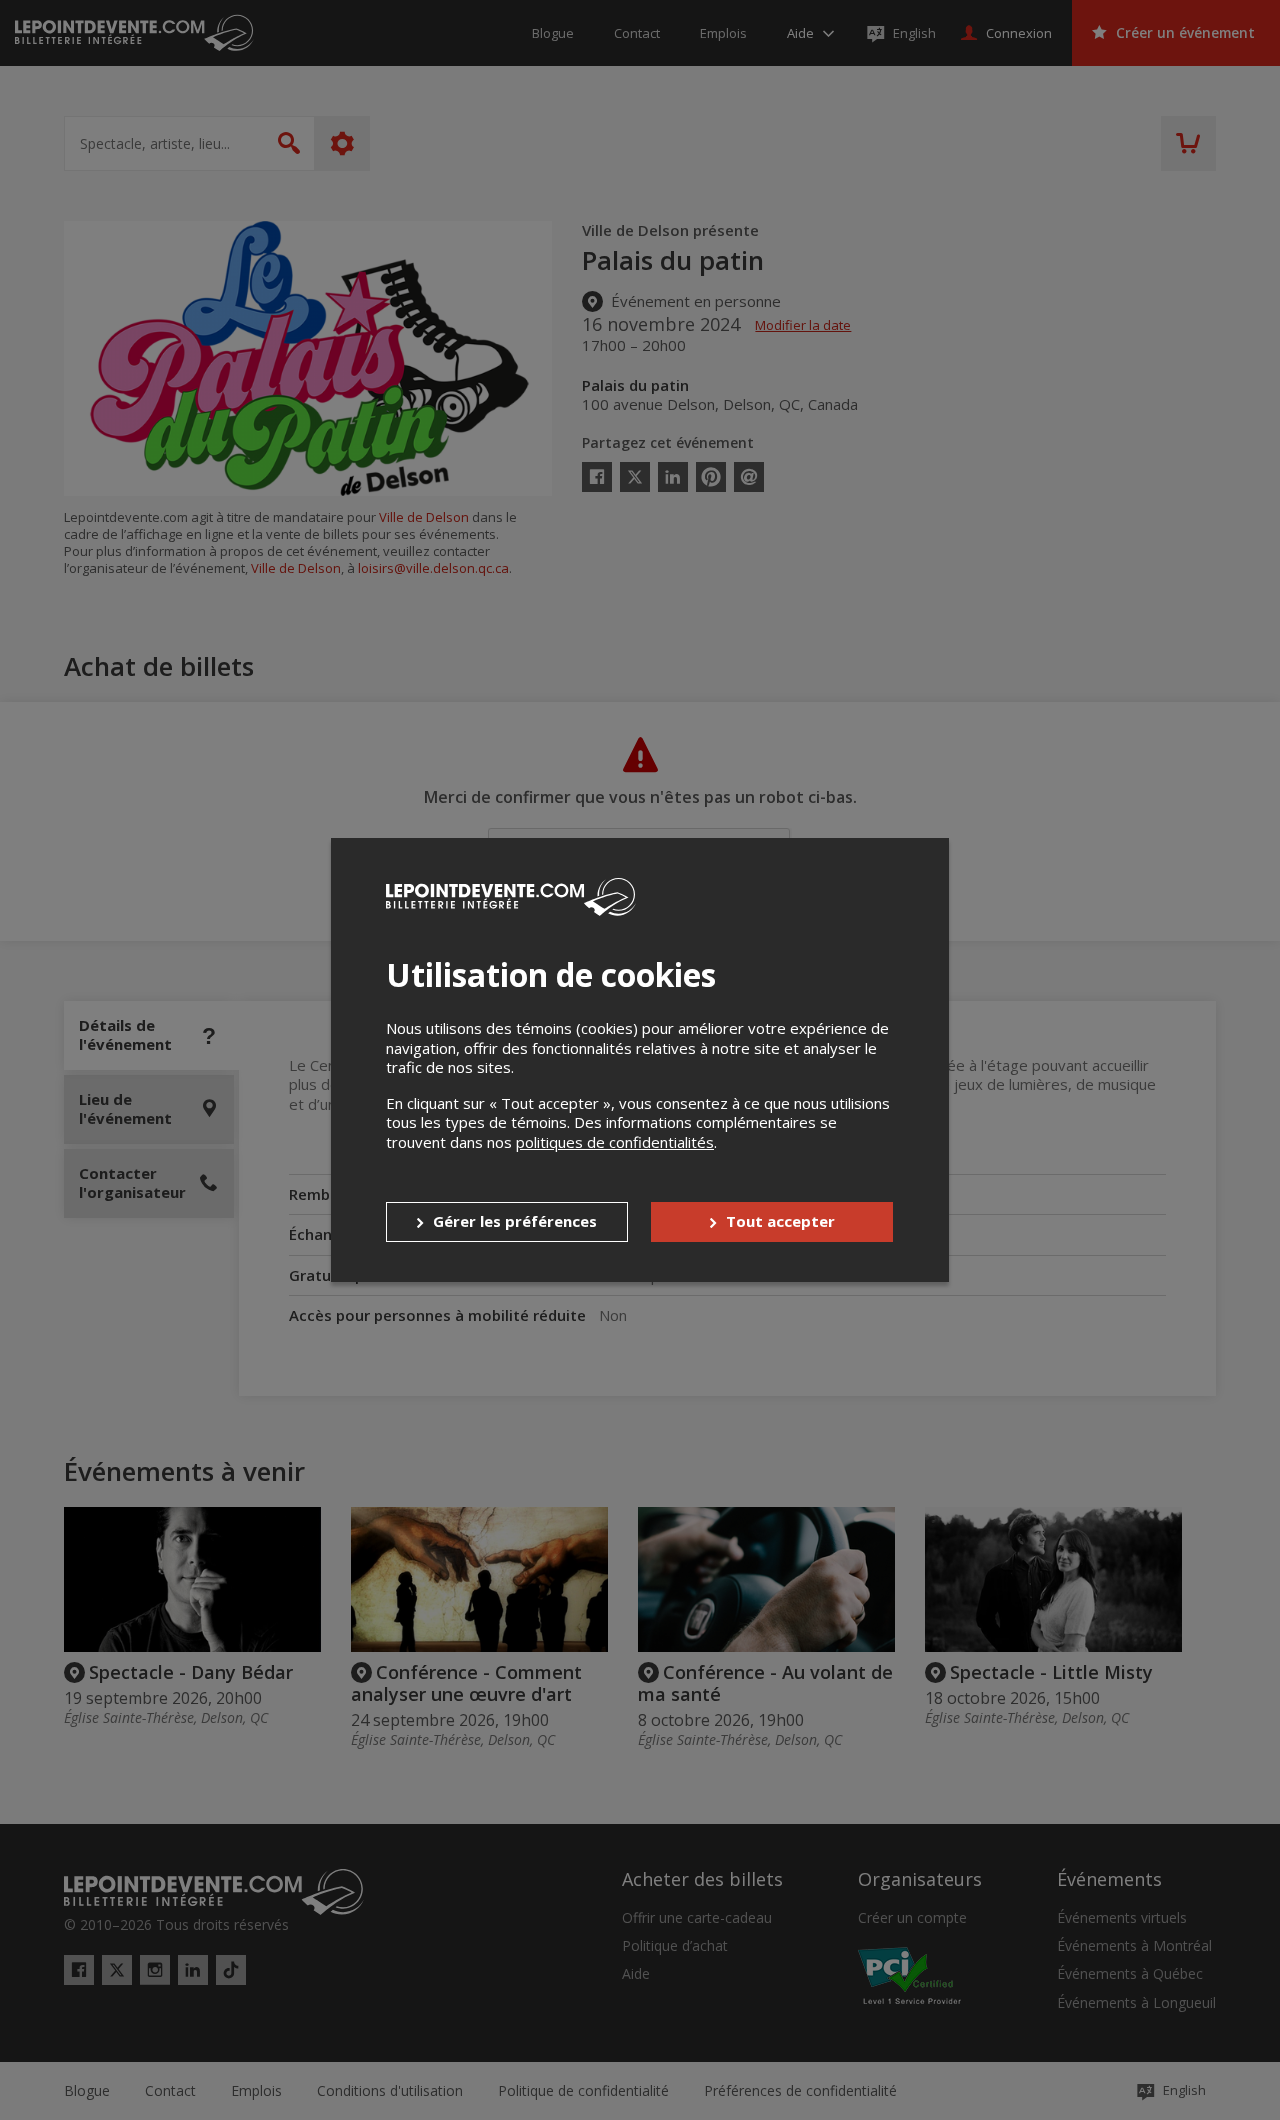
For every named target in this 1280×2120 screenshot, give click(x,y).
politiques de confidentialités (615, 1142)
